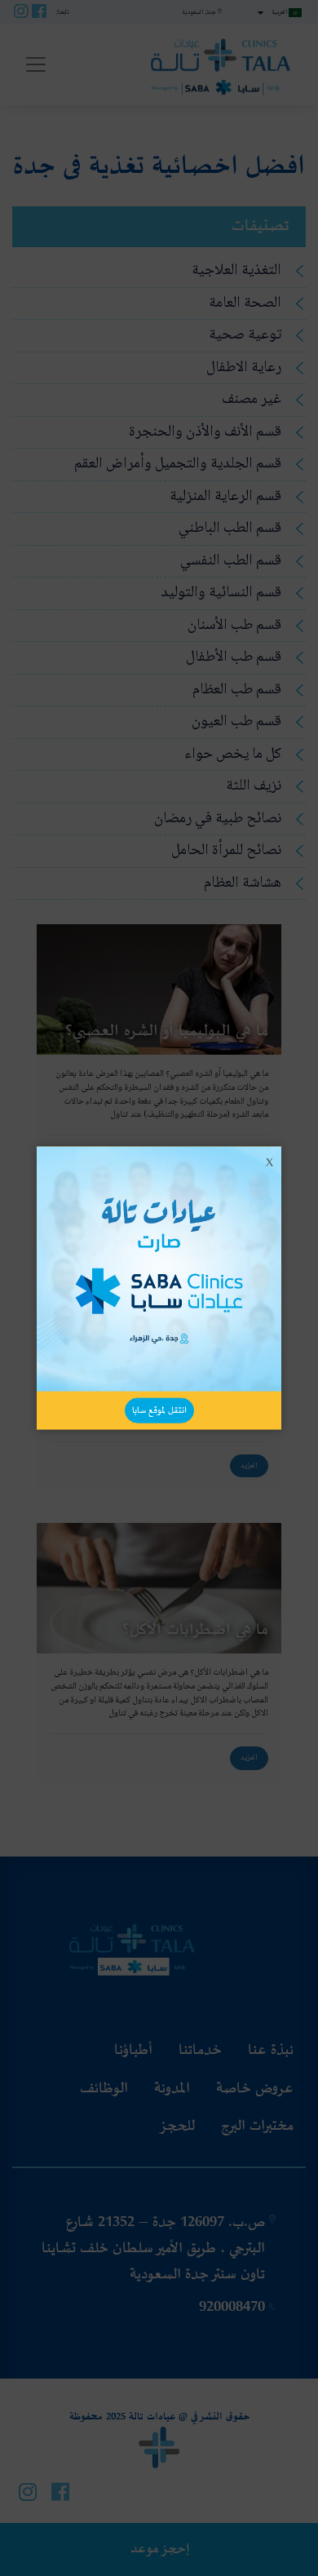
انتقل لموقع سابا (159, 1410)
